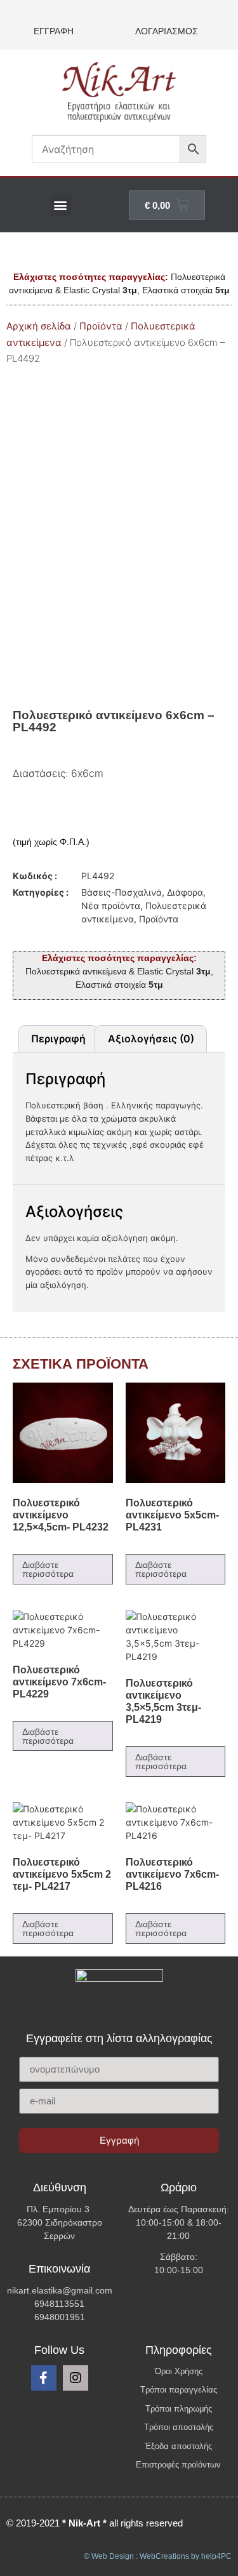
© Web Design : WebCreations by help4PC (158, 2556)
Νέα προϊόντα (111, 906)
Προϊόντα (101, 326)
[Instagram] (76, 2378)
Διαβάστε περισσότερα (48, 1569)
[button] (61, 205)
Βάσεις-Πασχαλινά (122, 892)
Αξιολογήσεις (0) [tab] (151, 1039)
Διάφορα (185, 892)
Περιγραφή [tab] (58, 1039)
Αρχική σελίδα (39, 326)
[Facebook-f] (44, 2378)
